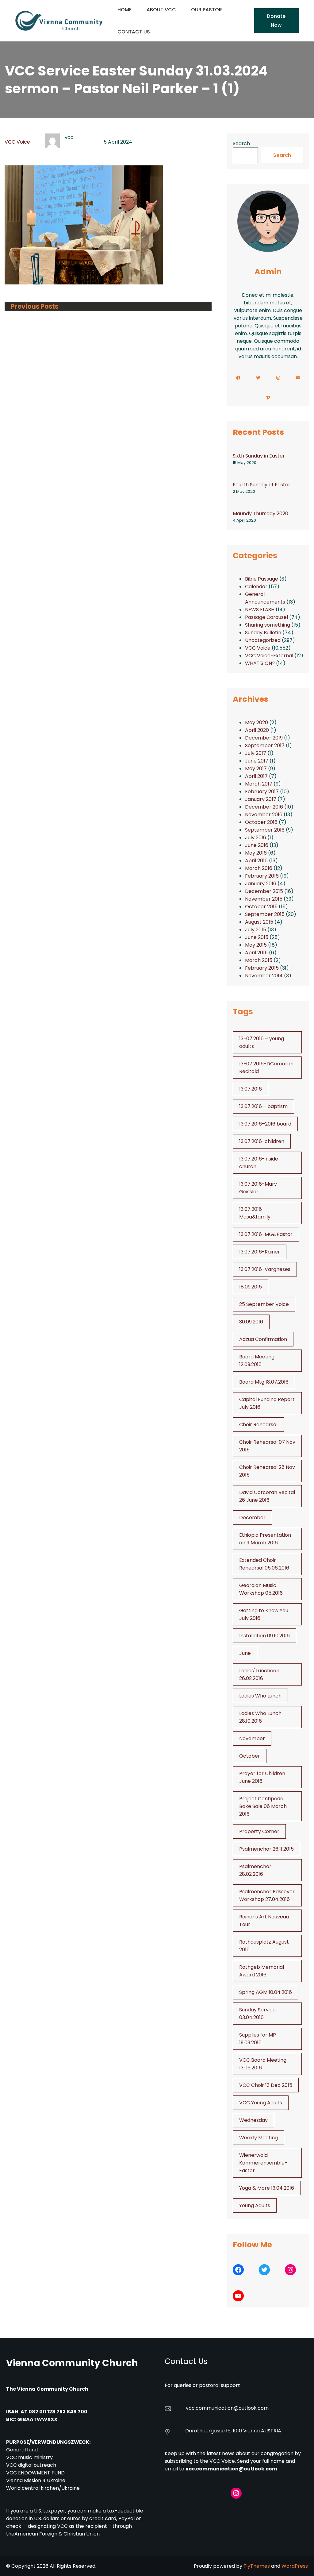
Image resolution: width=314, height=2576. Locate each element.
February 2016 (262, 876)
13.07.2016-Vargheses (265, 1269)
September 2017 (265, 745)
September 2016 (265, 830)
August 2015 (259, 922)
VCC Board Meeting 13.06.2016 (263, 2064)
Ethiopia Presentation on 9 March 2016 (265, 1539)
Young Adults (255, 2205)
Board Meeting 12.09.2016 (257, 1361)
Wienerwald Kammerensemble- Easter (263, 2163)
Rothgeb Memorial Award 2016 (262, 1971)
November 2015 (264, 899)
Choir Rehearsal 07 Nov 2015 (267, 1446)
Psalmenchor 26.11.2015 (266, 1849)
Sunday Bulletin (263, 633)
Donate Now (276, 20)
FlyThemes (257, 2566)
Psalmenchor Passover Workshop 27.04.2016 (267, 1895)
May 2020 (257, 722)
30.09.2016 (251, 1322)
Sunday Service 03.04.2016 (257, 2014)
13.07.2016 (251, 1089)
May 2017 (256, 769)
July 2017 (256, 753)
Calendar (256, 587)
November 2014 (264, 976)
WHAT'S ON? (260, 663)
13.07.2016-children (262, 1141)
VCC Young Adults (261, 2103)
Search (241, 143)
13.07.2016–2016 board (265, 1124)
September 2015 (265, 914)
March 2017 (259, 784)
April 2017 (256, 776)
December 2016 (264, 807)
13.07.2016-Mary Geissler (258, 1188)
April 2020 (257, 730)
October (250, 1756)
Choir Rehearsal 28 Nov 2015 (267, 1471)
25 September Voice (264, 1304)
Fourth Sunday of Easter (262, 485)
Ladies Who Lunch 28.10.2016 (260, 1717)
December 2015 (264, 891)
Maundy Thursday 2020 (260, 514)
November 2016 (264, 815)
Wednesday (253, 2120)
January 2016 (261, 884)
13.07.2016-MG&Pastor (266, 1234)
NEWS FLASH (260, 610)
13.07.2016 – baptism (263, 1106)
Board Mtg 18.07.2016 (264, 1382)
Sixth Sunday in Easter (259, 456)
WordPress (295, 2566)
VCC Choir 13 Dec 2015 (266, 2085)
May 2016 (256, 853)
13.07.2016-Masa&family (255, 1213)
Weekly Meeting (258, 2138)
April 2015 (256, 953)
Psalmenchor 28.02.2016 (255, 1870)
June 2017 (257, 761)
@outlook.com (251, 2408)
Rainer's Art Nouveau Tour (264, 1921)
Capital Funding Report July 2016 (267, 1403)
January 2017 (261, 799)
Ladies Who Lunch (260, 1696)
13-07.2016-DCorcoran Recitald (266, 1068)
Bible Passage (262, 579)
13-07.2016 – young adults (262, 1042)
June (245, 1653)
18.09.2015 (251, 1287)
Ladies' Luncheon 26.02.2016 (259, 1674)
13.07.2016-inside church (259, 1163)
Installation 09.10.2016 (264, 1636)
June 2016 (257, 845)
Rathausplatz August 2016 (264, 1946)
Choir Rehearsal (258, 1425)
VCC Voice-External (269, 656)
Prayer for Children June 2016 (262, 1777)
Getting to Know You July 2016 (264, 1614)
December (252, 1518)
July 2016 (256, 838)
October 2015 (261, 907)
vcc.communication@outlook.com (231, 2469)
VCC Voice (17, 142)
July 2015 (256, 930)
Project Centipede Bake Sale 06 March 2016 (263, 1806)
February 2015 (262, 968)
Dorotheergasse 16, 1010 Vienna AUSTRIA (233, 2431)
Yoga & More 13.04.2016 (267, 2188)
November (252, 1738)
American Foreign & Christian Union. (58, 2534)
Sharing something (268, 625)
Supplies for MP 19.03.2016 (258, 2039)
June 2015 (257, 937)
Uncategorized (263, 640)
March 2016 (259, 868)
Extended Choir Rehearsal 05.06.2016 (264, 1564)
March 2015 (259, 960)
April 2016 (256, 861)
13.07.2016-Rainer (260, 1252)
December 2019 (264, 738)
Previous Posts (34, 307)
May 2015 (256, 945)
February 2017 (262, 792)
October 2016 (261, 822)
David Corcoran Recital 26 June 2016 (267, 1496)
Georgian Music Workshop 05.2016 (261, 1589)
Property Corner (259, 1831)
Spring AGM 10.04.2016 (266, 1992)
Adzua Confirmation (263, 1339)
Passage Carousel (266, 617)
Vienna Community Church (72, 2363)
